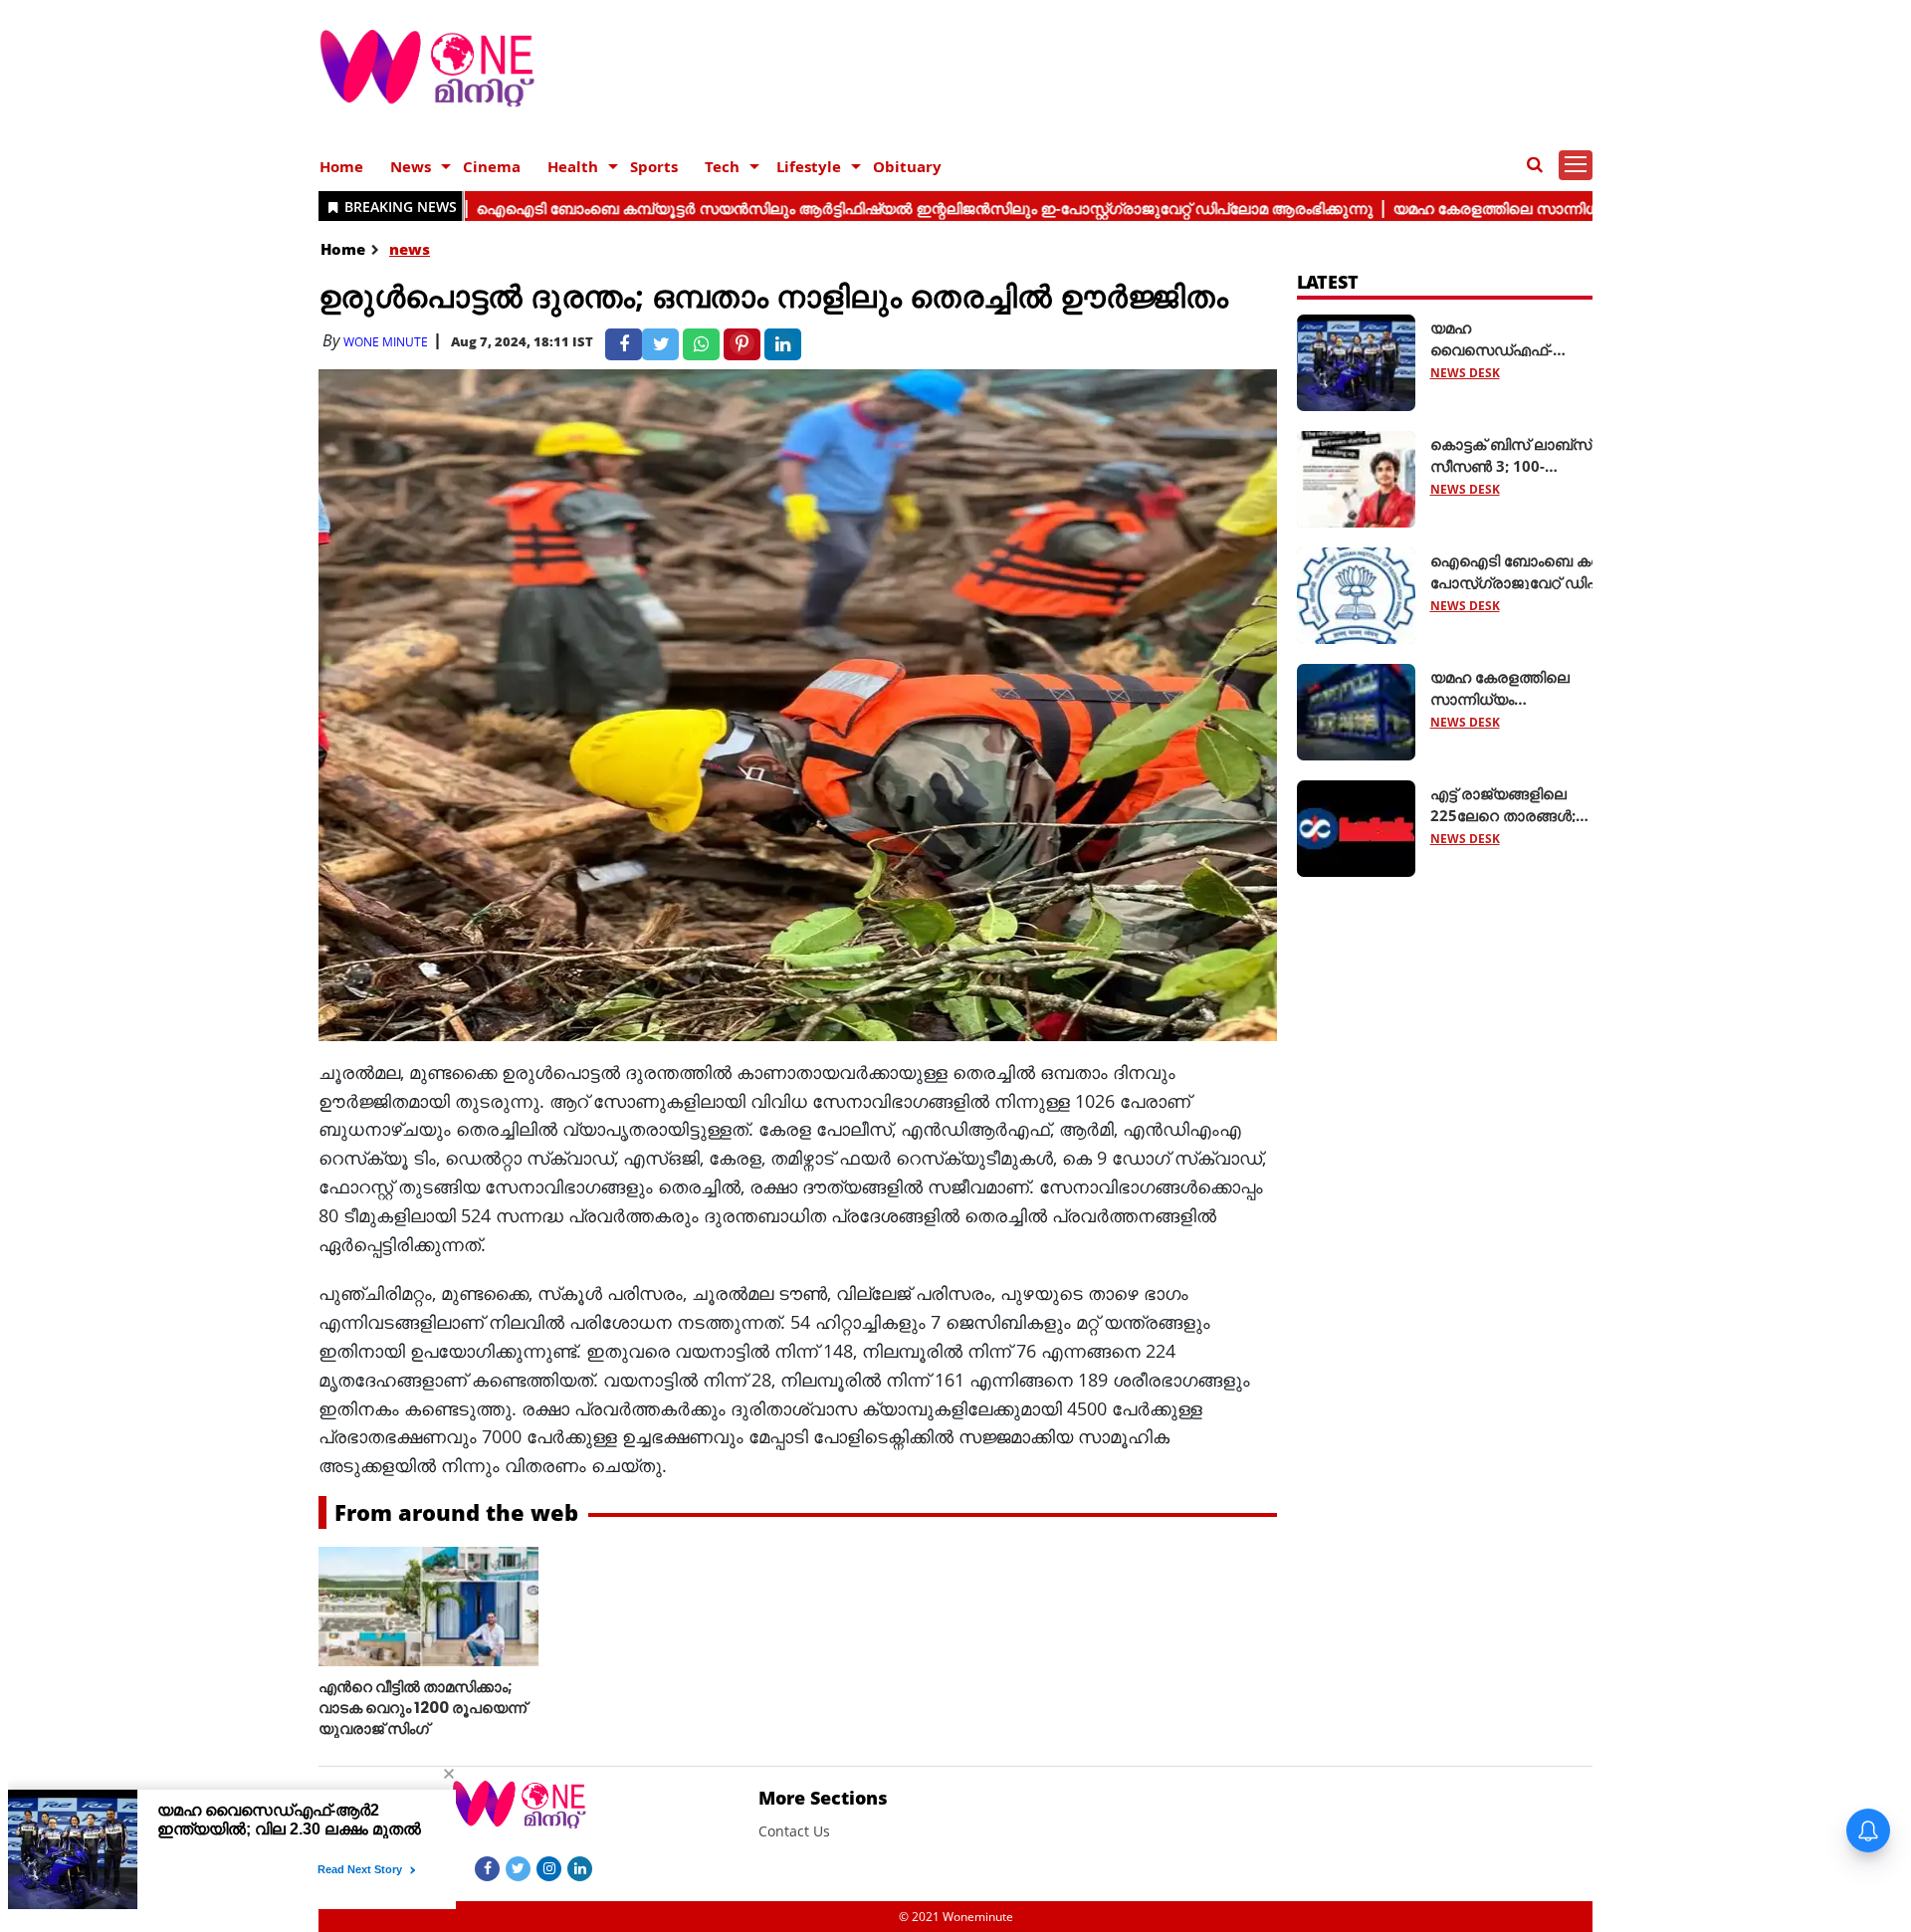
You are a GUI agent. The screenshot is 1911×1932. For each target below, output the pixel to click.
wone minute (386, 342)
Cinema (492, 166)
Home (341, 166)
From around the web (456, 1512)
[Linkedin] (580, 1867)
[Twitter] (518, 1867)
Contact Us (794, 1831)
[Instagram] (549, 1867)
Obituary (907, 166)
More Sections (823, 1798)
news (410, 249)
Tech (722, 166)
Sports (654, 166)
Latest (1328, 282)
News (411, 166)
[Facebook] (487, 1867)
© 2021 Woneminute (956, 1917)
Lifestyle (809, 166)
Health (573, 166)
